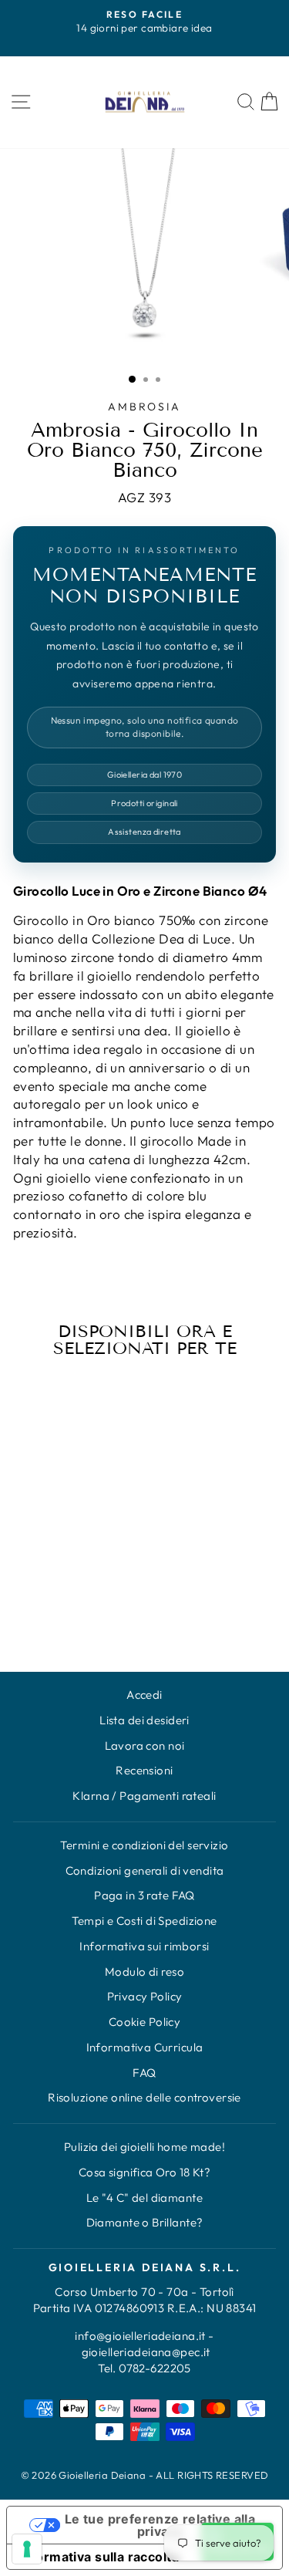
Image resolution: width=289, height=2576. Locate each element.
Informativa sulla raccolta (99, 2557)
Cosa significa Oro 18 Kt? (145, 2172)
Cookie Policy (145, 2022)
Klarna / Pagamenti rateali (144, 1796)
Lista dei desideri (144, 1720)
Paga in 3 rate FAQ (144, 1895)
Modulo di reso (144, 1972)
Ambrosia (144, 407)
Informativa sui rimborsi (144, 1946)
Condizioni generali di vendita (145, 1870)
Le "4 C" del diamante (144, 2198)
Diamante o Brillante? (145, 2222)
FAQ (144, 2073)
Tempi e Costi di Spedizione (144, 1921)
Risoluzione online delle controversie (144, 2097)
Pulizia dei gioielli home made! (144, 2147)
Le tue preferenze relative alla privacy (160, 2525)
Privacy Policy (145, 1996)
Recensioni (144, 1770)
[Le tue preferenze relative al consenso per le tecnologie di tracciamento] (27, 2549)
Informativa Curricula (145, 2047)
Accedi (144, 1695)
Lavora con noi (145, 1745)
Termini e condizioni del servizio (144, 1845)
